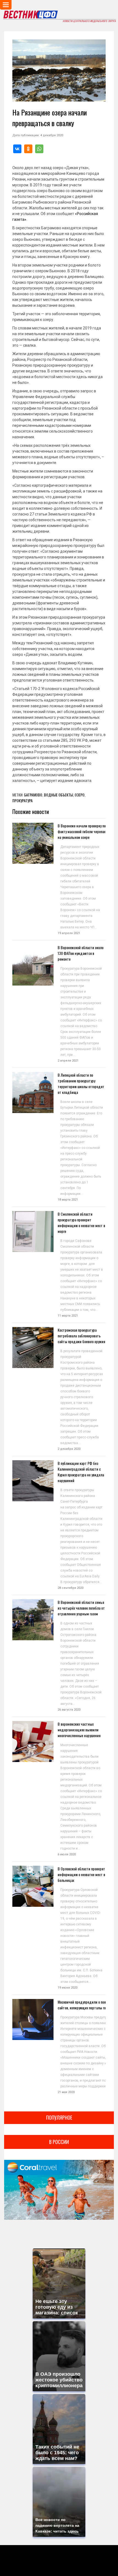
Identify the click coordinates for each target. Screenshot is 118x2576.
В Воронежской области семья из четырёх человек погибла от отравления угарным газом (81, 1608)
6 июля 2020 (67, 1854)
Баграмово (33, 795)
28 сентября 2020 (71, 1588)
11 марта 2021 (68, 1316)
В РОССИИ (59, 2142)
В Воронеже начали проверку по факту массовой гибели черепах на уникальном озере (82, 831)
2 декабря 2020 (69, 1449)
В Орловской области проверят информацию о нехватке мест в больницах (81, 1874)
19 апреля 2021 (69, 933)
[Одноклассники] (28, 149)
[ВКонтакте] (17, 149)
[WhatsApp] (39, 149)
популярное (59, 2117)
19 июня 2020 (68, 1988)
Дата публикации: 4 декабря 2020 (38, 135)
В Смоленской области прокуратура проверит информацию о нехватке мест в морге (81, 1222)
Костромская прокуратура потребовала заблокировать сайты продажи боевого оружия (81, 1336)
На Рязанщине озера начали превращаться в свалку (50, 118)
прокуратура (23, 800)
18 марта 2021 (68, 1200)
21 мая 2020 (66, 2092)
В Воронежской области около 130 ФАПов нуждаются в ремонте (81, 953)
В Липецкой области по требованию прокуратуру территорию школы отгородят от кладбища (81, 1083)
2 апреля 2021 (68, 1061)
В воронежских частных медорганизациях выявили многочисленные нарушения (79, 1730)
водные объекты (58, 795)
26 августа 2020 (69, 1710)
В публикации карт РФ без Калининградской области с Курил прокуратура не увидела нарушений (81, 1472)
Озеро (80, 795)
